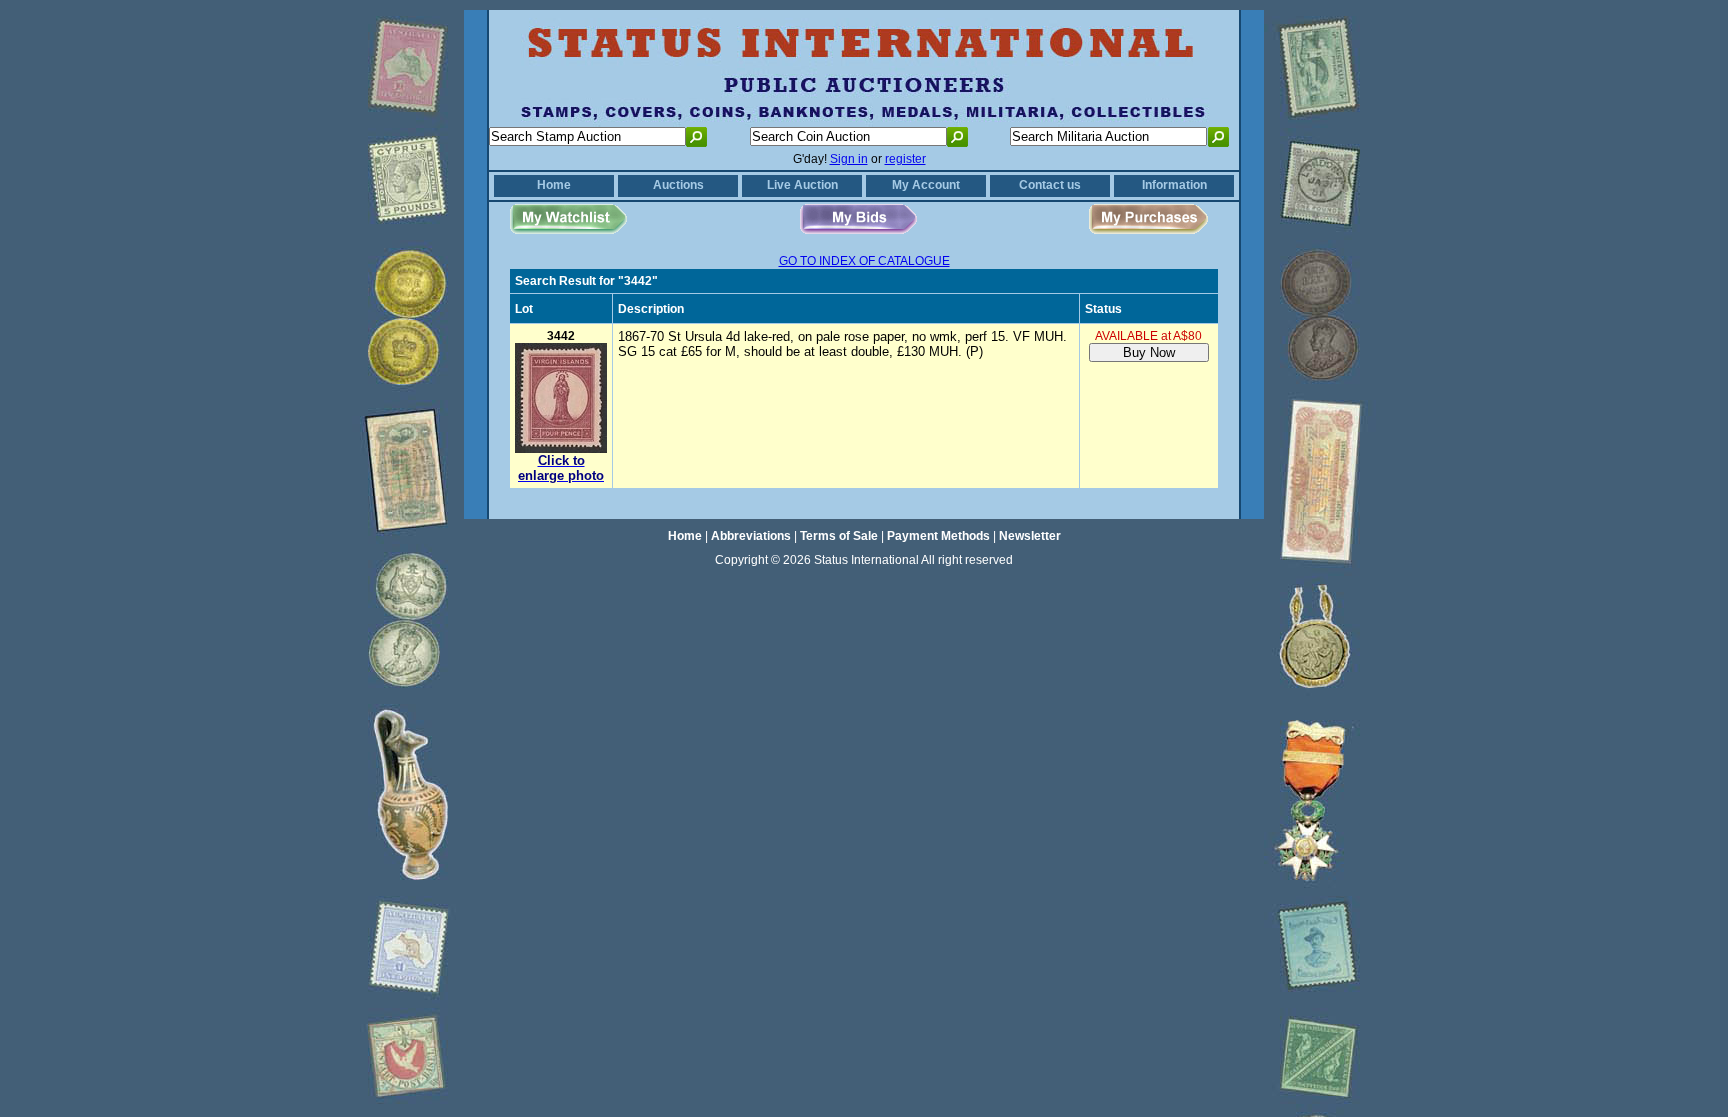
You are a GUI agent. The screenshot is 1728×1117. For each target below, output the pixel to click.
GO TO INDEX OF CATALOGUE (864, 261)
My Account (926, 185)
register (905, 159)
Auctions (678, 185)
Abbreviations (751, 536)
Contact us (1050, 185)
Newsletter (1030, 536)
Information (1174, 185)
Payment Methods (938, 536)
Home (554, 185)
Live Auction (802, 185)
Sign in (849, 159)
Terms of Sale (839, 536)
